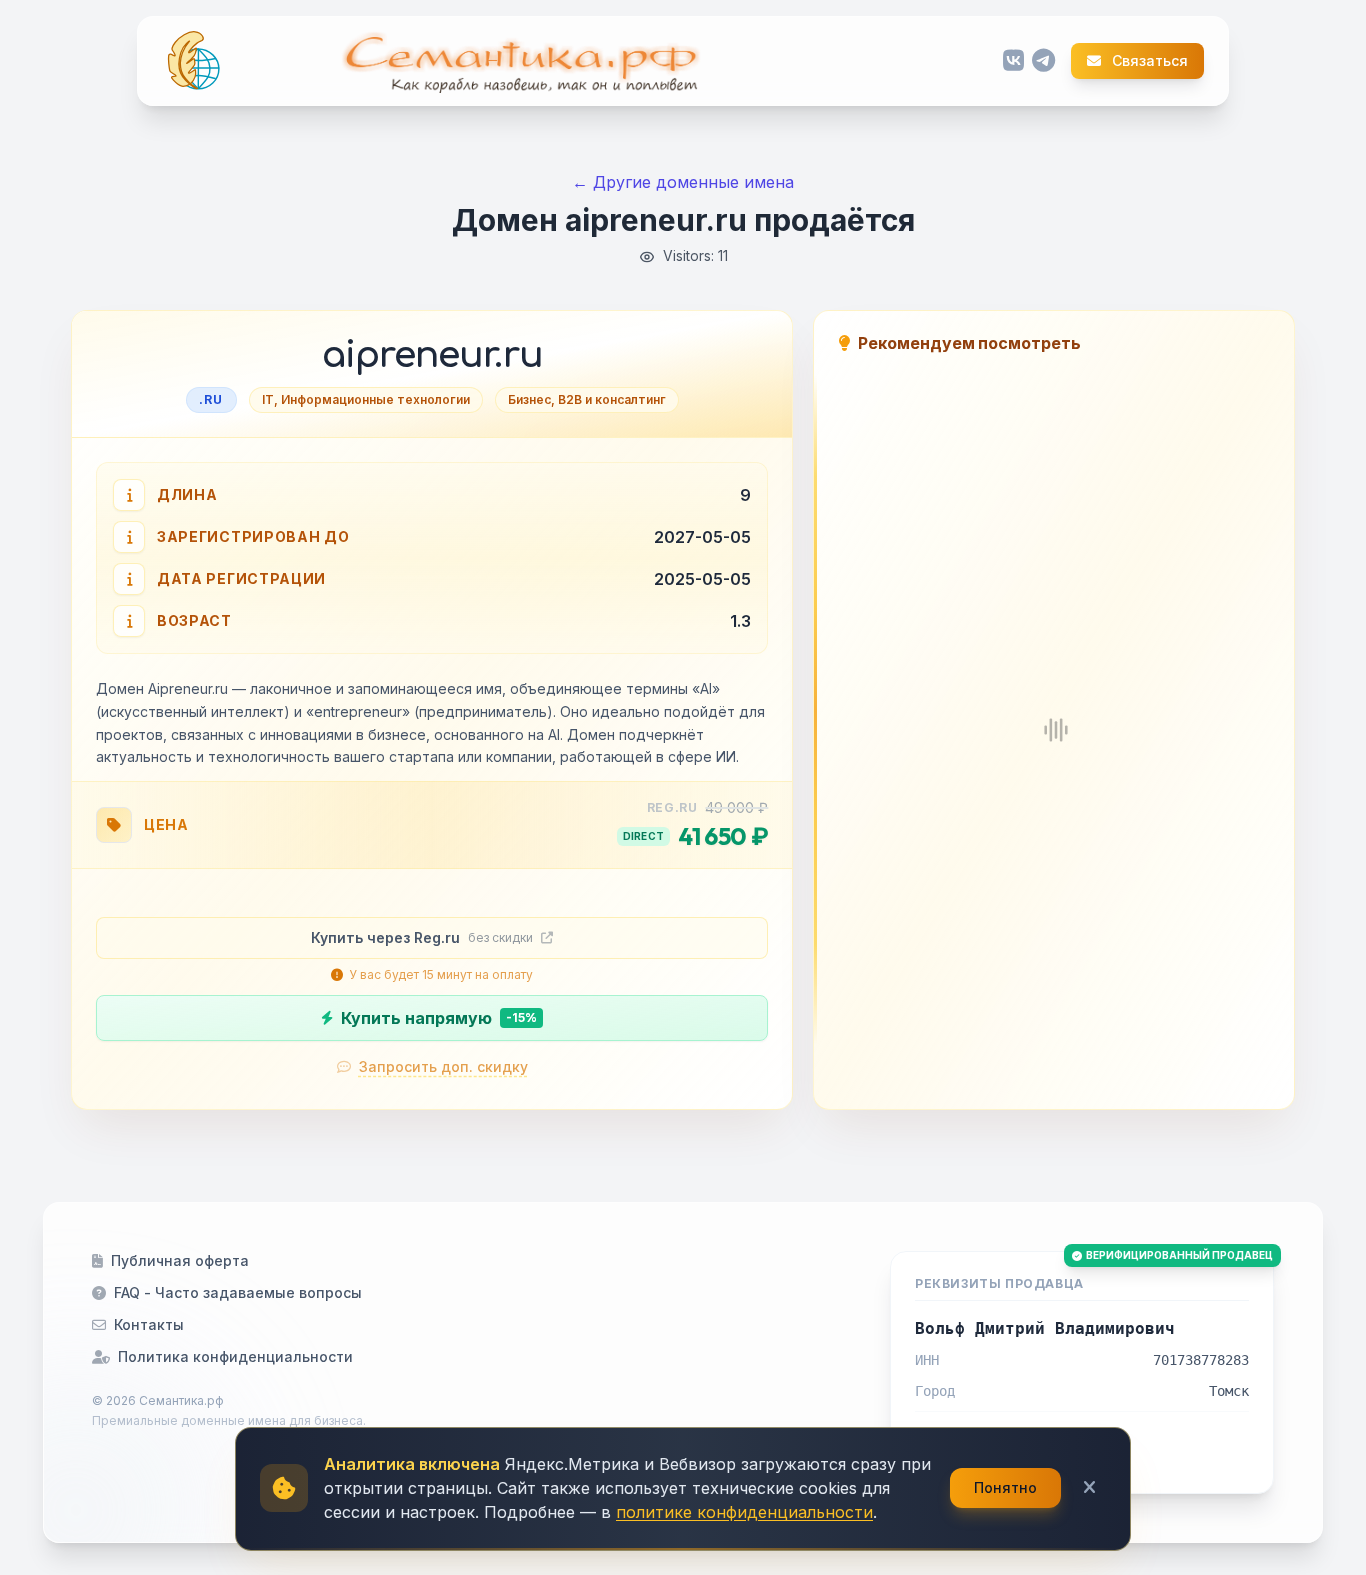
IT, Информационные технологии (366, 399)
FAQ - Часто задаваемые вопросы (238, 1292)
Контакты (149, 1324)
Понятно (1005, 1487)
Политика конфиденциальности (235, 1356)
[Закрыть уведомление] (1089, 1488)
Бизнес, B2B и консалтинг (587, 399)
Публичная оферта (180, 1260)
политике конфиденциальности (744, 1512)
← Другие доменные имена (683, 182)
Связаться (1148, 61)
